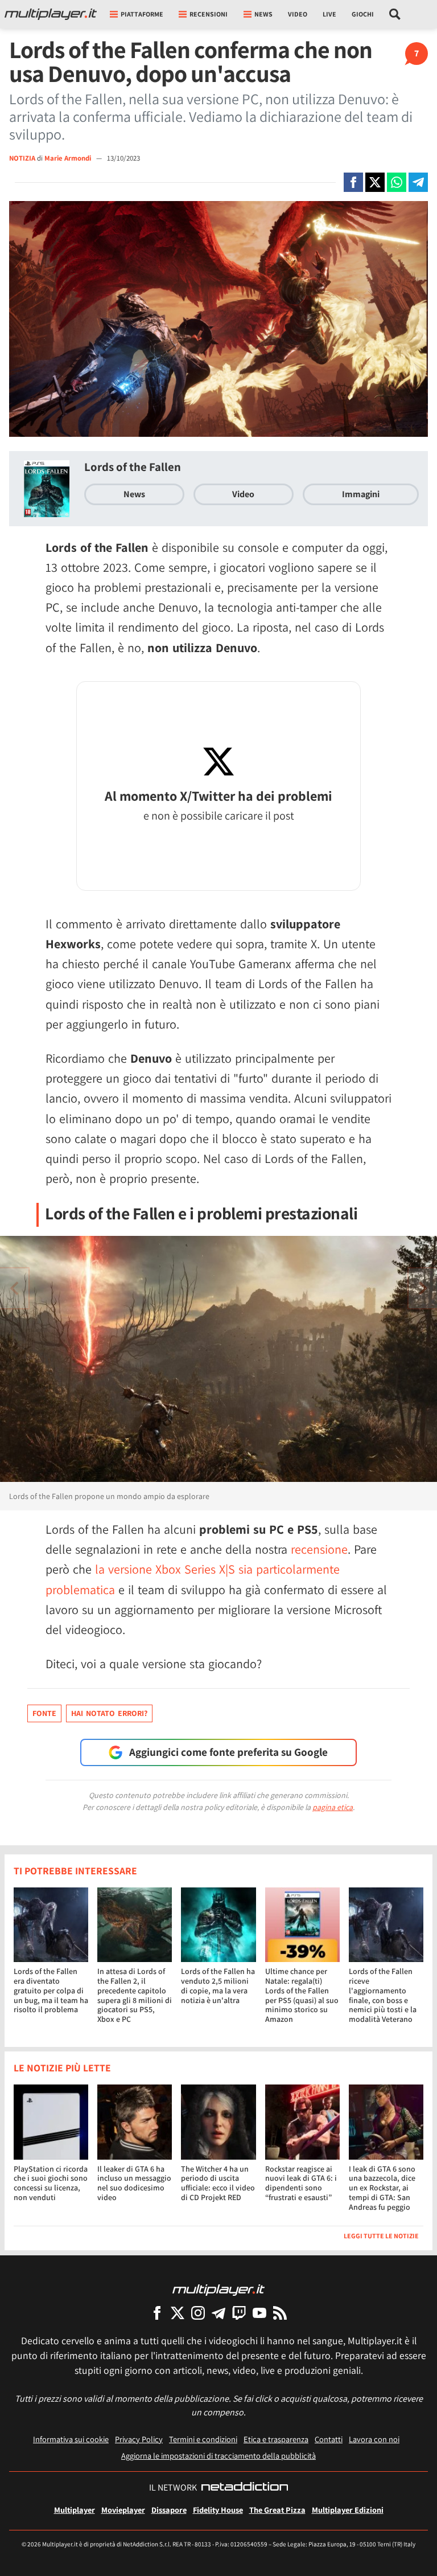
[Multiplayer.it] (51, 14)
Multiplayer (75, 2510)
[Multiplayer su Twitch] (239, 2313)
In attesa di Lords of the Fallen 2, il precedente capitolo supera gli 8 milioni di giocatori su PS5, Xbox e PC (135, 1995)
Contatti (329, 2439)
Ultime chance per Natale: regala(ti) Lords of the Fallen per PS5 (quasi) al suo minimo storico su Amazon (302, 1995)
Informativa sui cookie (71, 2439)
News (134, 494)
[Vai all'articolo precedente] (423, 1288)
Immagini (361, 494)
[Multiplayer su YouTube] (259, 2313)
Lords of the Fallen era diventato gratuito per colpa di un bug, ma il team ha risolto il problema (51, 1990)
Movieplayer (123, 2510)
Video (298, 14)
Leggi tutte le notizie (381, 2236)
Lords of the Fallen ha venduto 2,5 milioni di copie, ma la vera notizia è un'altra (218, 1985)
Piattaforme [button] (142, 14)
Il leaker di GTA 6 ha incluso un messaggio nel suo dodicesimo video (134, 2183)
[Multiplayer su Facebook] (157, 2313)
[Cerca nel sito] (395, 14)
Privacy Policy (139, 2439)
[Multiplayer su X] (178, 2313)
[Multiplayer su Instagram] (198, 2313)
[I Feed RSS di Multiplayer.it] (280, 2313)
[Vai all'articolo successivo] (14, 1288)
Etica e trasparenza (276, 2439)
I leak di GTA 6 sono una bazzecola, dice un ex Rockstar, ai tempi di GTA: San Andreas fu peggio (382, 2188)
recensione (319, 1549)
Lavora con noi (374, 2439)
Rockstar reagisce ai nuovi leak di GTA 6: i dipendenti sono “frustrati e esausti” (301, 2183)
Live (329, 14)
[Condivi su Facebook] (353, 182)
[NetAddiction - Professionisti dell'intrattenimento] (245, 2488)
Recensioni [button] (209, 14)
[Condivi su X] (375, 182)
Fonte (44, 1713)
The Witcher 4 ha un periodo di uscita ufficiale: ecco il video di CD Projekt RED (218, 2183)
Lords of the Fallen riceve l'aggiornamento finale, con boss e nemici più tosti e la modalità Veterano (383, 1995)
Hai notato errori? (109, 1713)
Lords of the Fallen (133, 467)
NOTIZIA (22, 158)
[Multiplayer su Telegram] (218, 2313)
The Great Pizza (277, 2510)
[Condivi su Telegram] (418, 182)
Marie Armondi (69, 158)
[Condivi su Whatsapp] (397, 182)
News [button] (263, 14)
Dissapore (169, 2510)
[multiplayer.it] (218, 2289)
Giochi (363, 14)
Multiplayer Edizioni (348, 2510)
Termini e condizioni (203, 2439)
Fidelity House (218, 2510)
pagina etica (333, 1807)
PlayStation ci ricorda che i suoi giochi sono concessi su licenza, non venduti (51, 2183)
